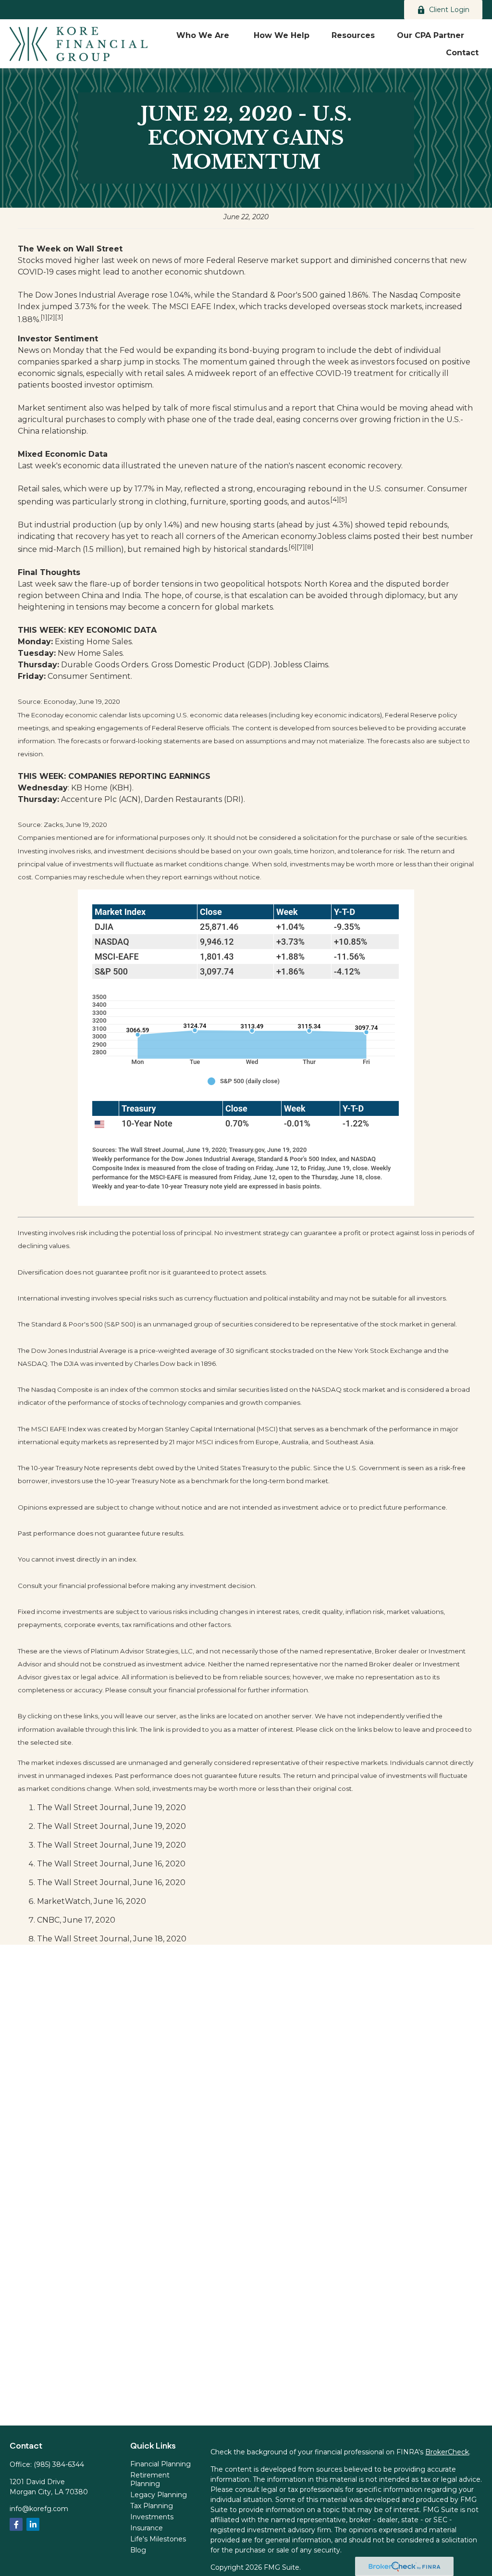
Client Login (449, 10)
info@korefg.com (39, 2509)
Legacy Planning (159, 2495)
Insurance (147, 2528)
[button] (204, 35)
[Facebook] (16, 2524)
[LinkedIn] (33, 2524)
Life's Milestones (158, 2539)
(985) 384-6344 (59, 2464)
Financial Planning (160, 2464)
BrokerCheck (447, 2452)
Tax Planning (152, 2506)
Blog (138, 2550)
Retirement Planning (150, 2479)
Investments (152, 2517)
